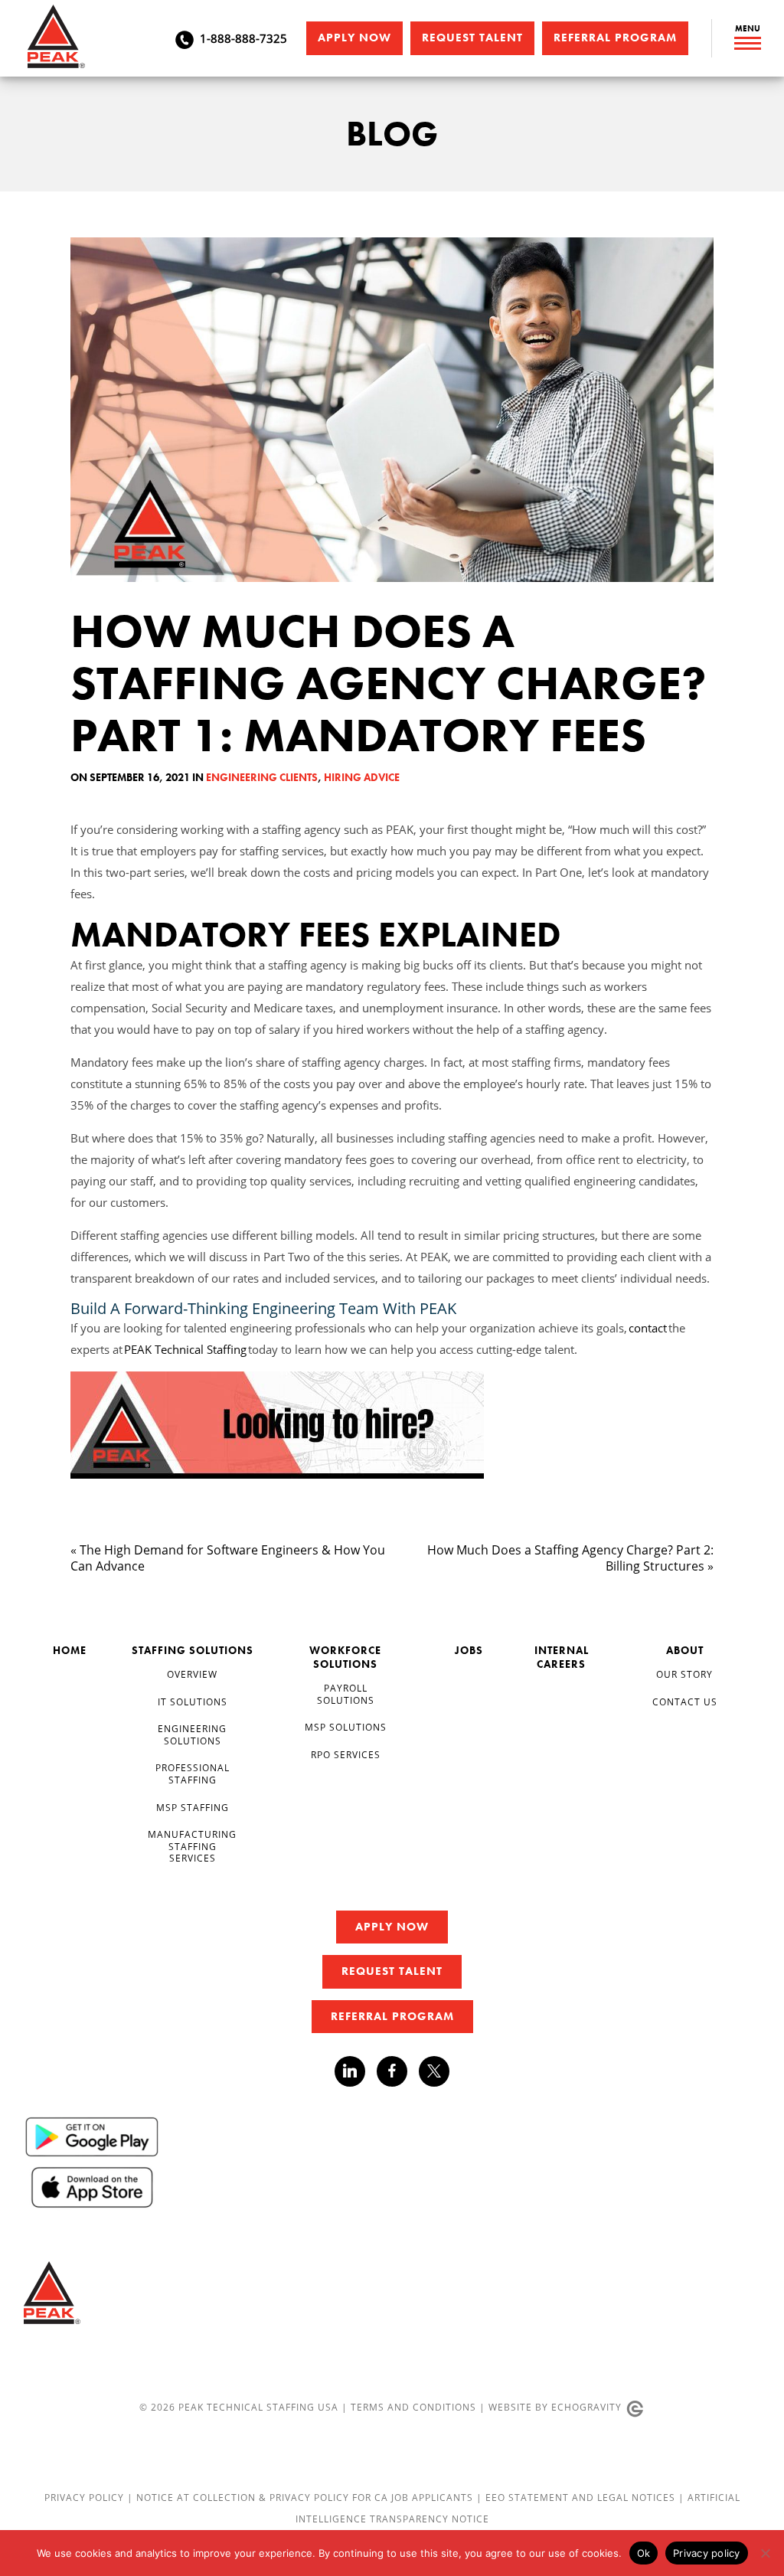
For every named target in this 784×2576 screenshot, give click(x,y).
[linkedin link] (356, 2071)
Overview (192, 1674)
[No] (765, 2553)
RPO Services (346, 1755)
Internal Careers (562, 1657)
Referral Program (615, 38)
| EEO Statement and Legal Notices (576, 2498)
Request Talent (472, 38)
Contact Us (685, 1702)
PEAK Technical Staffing (186, 1349)
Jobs (469, 1650)
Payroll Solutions (346, 1694)
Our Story (684, 1674)
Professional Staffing (193, 1774)
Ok (644, 2553)
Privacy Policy (86, 2498)
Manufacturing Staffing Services (192, 1846)
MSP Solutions (346, 1727)
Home (70, 1650)
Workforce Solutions (345, 1657)
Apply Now (354, 38)
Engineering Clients (262, 777)
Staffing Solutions (193, 1650)
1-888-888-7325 (243, 38)
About (685, 1650)
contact (648, 1328)
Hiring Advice (362, 777)
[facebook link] (398, 2071)
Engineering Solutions (192, 1735)
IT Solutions (193, 1702)
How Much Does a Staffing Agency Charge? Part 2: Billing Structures (570, 1558)
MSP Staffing (193, 1808)
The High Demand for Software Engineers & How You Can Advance (228, 1558)
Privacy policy (707, 2553)
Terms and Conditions (413, 2407)
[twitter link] (434, 2073)
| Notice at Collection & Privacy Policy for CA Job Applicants (302, 2498)
